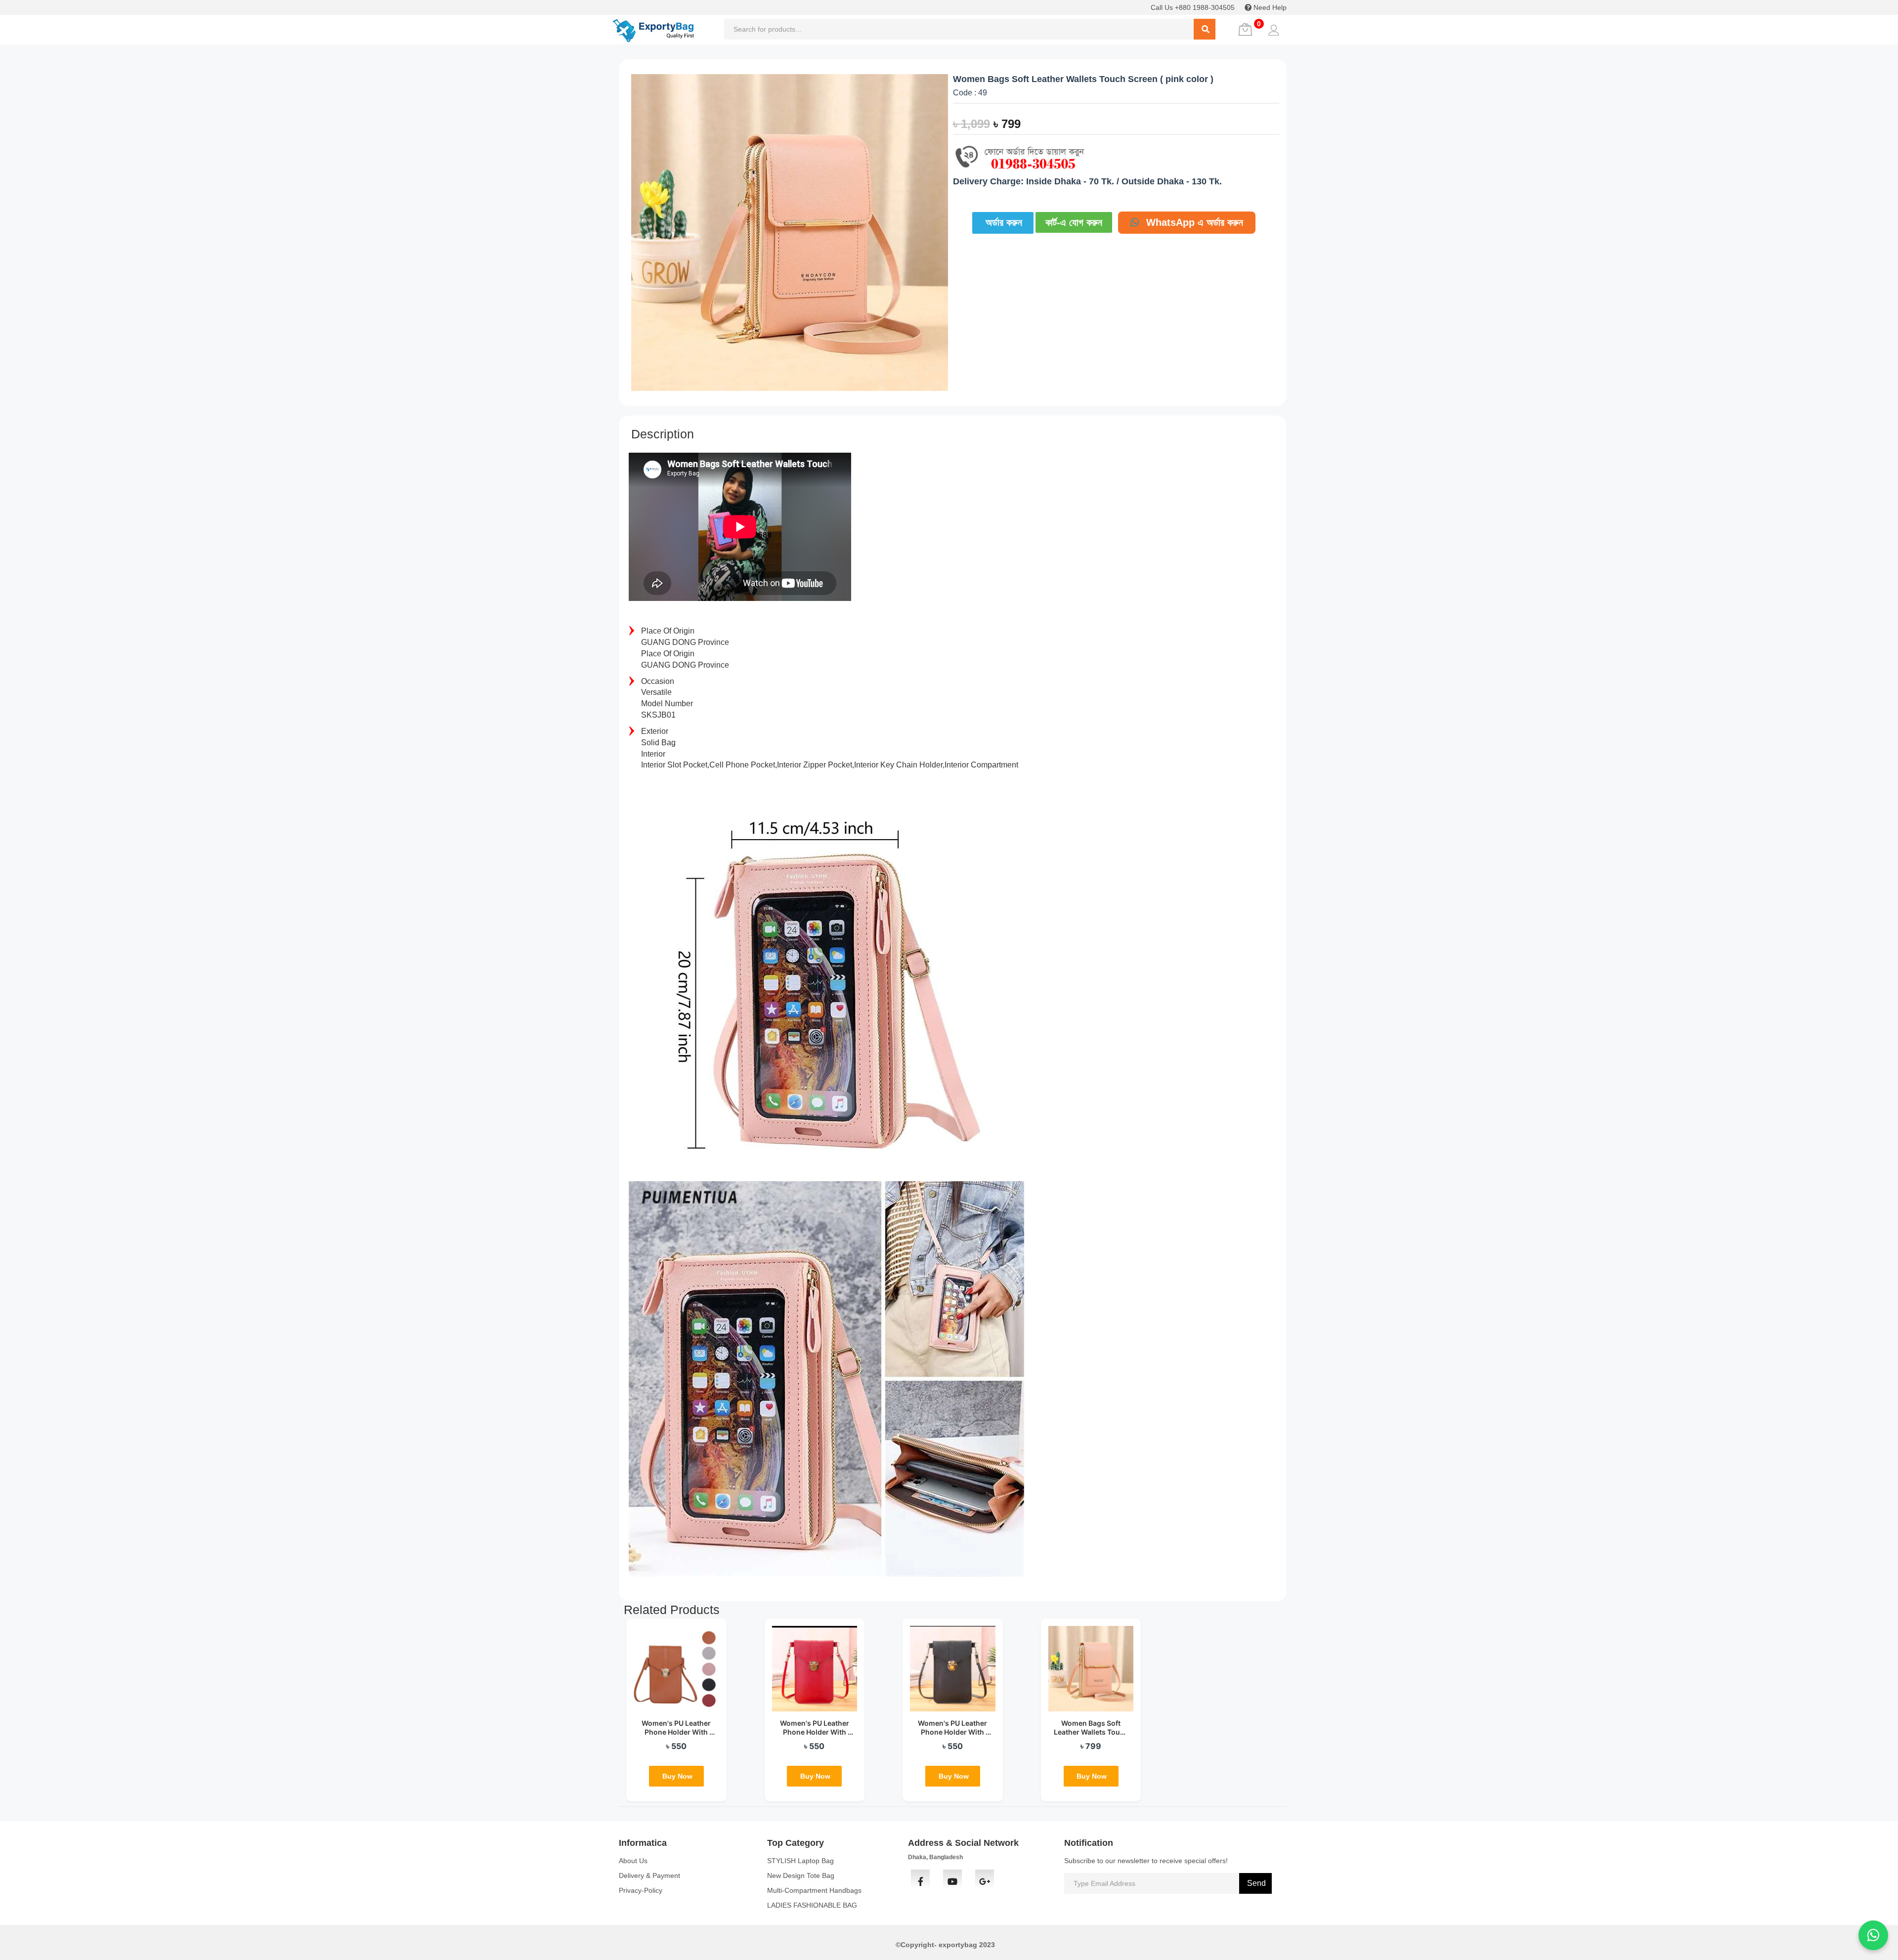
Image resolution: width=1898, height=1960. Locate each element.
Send (1255, 1883)
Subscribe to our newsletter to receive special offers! (1146, 1861)
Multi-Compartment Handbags (814, 1890)
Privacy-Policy (641, 1890)
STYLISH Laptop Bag (800, 1861)
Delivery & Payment (649, 1875)
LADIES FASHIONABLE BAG (812, 1905)
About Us (633, 1861)
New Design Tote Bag (801, 1875)
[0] (1244, 30)
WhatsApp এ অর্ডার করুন (1193, 222)
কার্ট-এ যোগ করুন (1074, 222)
